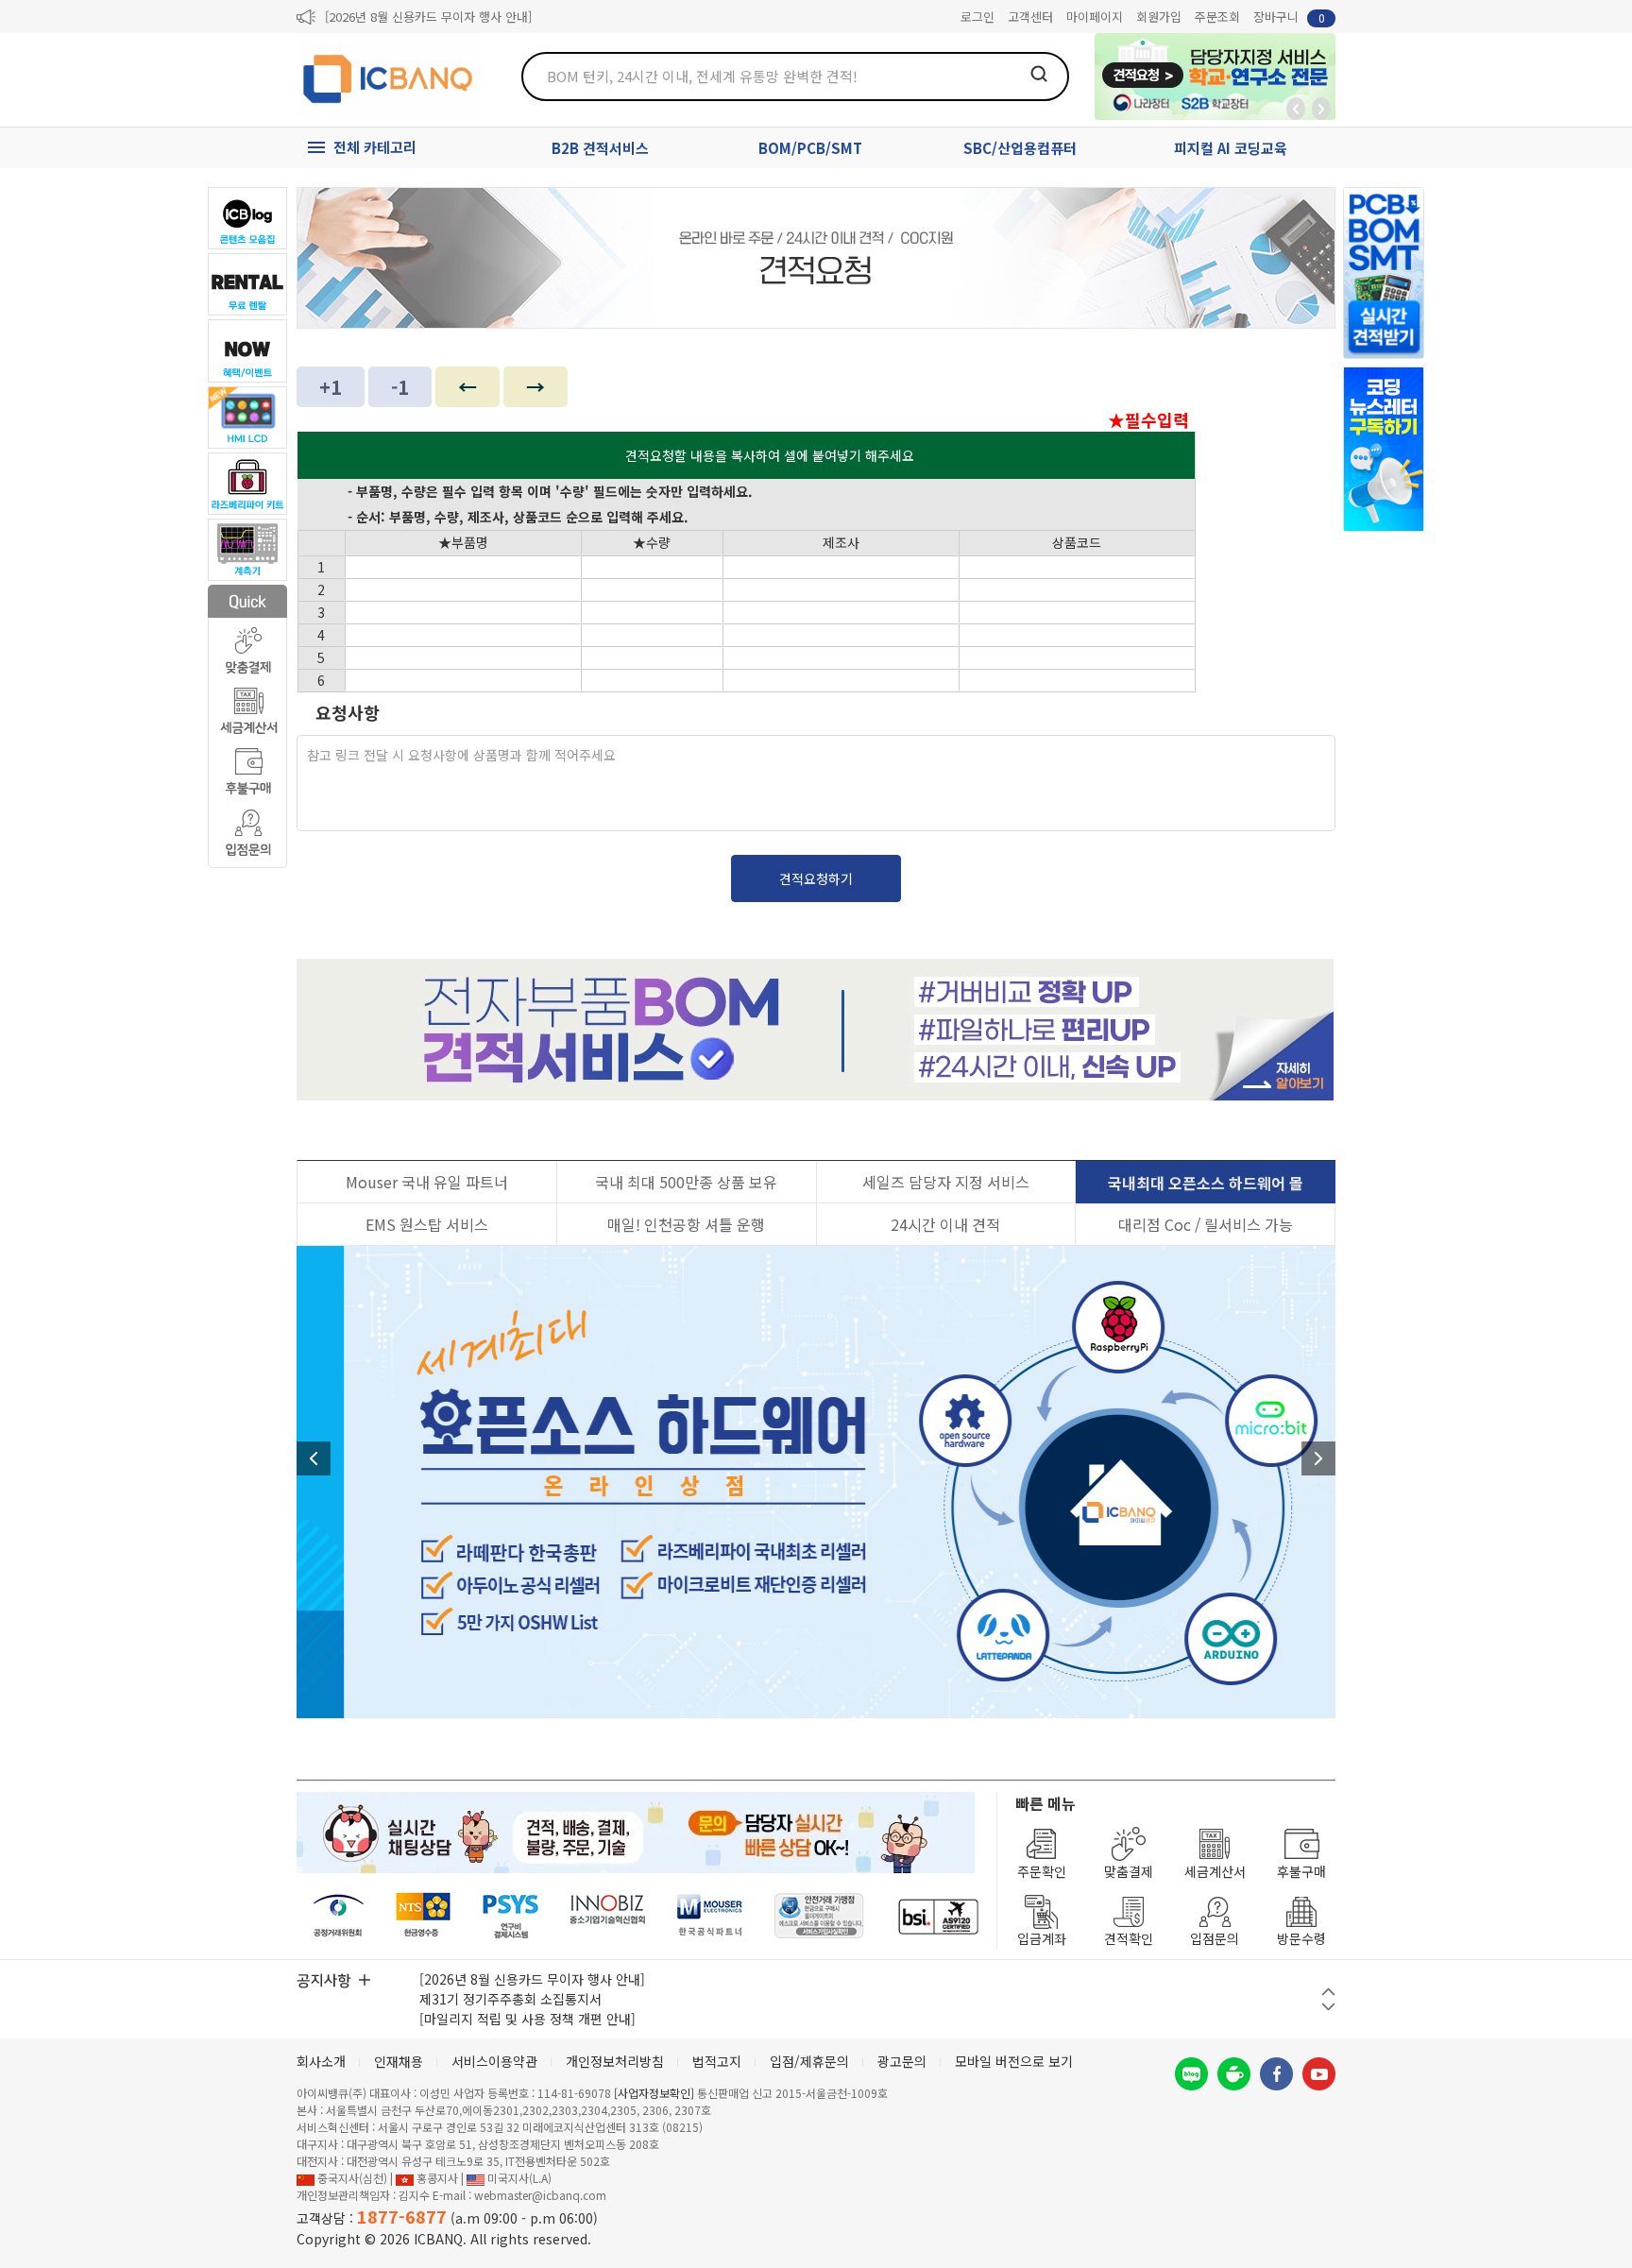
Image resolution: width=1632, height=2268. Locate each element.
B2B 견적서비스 (600, 148)
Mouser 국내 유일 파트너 (427, 1182)
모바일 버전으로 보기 (1014, 2061)
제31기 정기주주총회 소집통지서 (510, 1999)
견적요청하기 (816, 878)
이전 (314, 1458)
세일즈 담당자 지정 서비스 (946, 1182)
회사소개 (321, 2061)
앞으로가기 (1321, 109)
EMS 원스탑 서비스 (427, 1224)
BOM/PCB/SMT (810, 148)
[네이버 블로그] (1191, 2074)
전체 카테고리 (375, 147)
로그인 (977, 17)
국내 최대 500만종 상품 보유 (686, 1182)
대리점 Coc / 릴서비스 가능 (1206, 1224)
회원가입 (1159, 17)
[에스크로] (819, 1916)
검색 (1039, 74)
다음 (1318, 1458)
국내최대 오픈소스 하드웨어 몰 (1206, 1183)
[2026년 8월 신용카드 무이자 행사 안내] (428, 17)
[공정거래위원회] (339, 1916)
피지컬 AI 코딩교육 (1231, 148)
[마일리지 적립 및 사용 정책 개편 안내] (527, 2019)
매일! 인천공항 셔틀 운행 (686, 1224)
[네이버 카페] (1234, 2074)
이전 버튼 (1328, 1992)
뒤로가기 (1296, 109)
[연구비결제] (510, 1916)
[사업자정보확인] (654, 2093)
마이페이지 (1095, 17)
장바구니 (1289, 17)
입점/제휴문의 (809, 2061)
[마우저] (710, 1916)
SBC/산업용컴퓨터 (1020, 148)
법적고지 (717, 2061)
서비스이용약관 (494, 2061)
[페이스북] (1276, 2074)
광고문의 (902, 2061)
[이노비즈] (608, 1916)
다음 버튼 (1328, 2007)
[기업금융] (938, 1916)
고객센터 (1030, 17)
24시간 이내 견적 (945, 1224)
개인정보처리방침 (615, 2061)
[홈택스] (424, 1916)
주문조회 (1217, 17)
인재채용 (399, 2061)
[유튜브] (1319, 2074)
